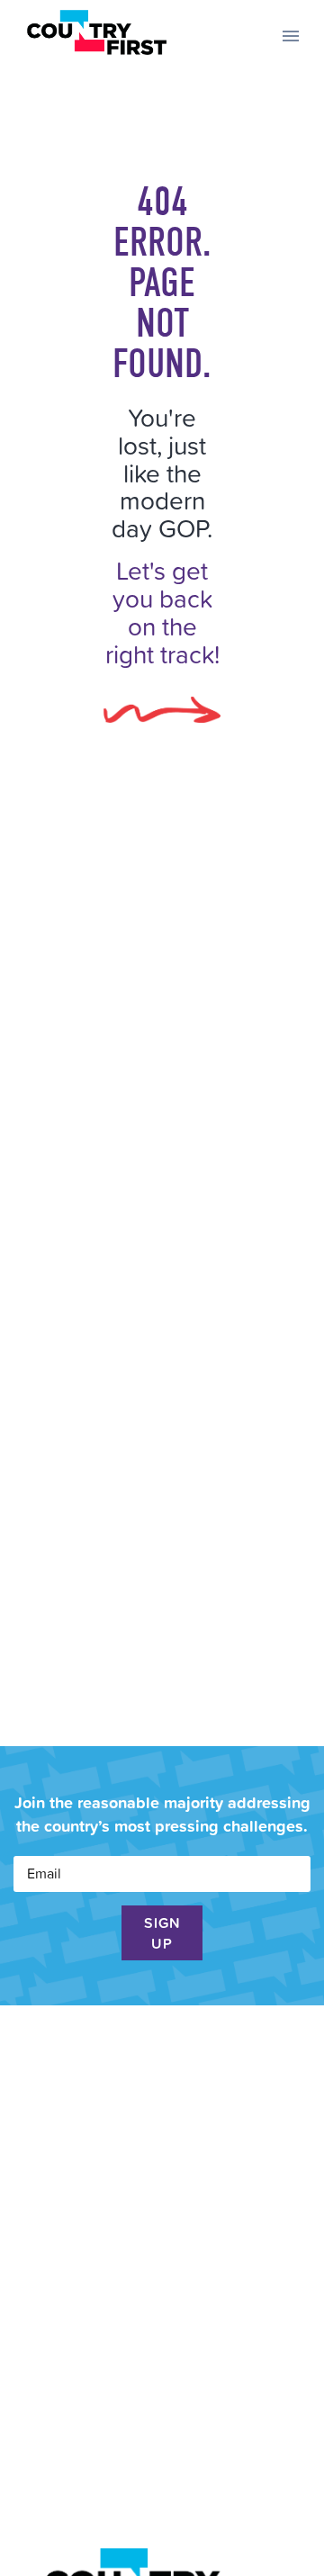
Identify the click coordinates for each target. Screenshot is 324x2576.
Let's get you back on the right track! (162, 612)
